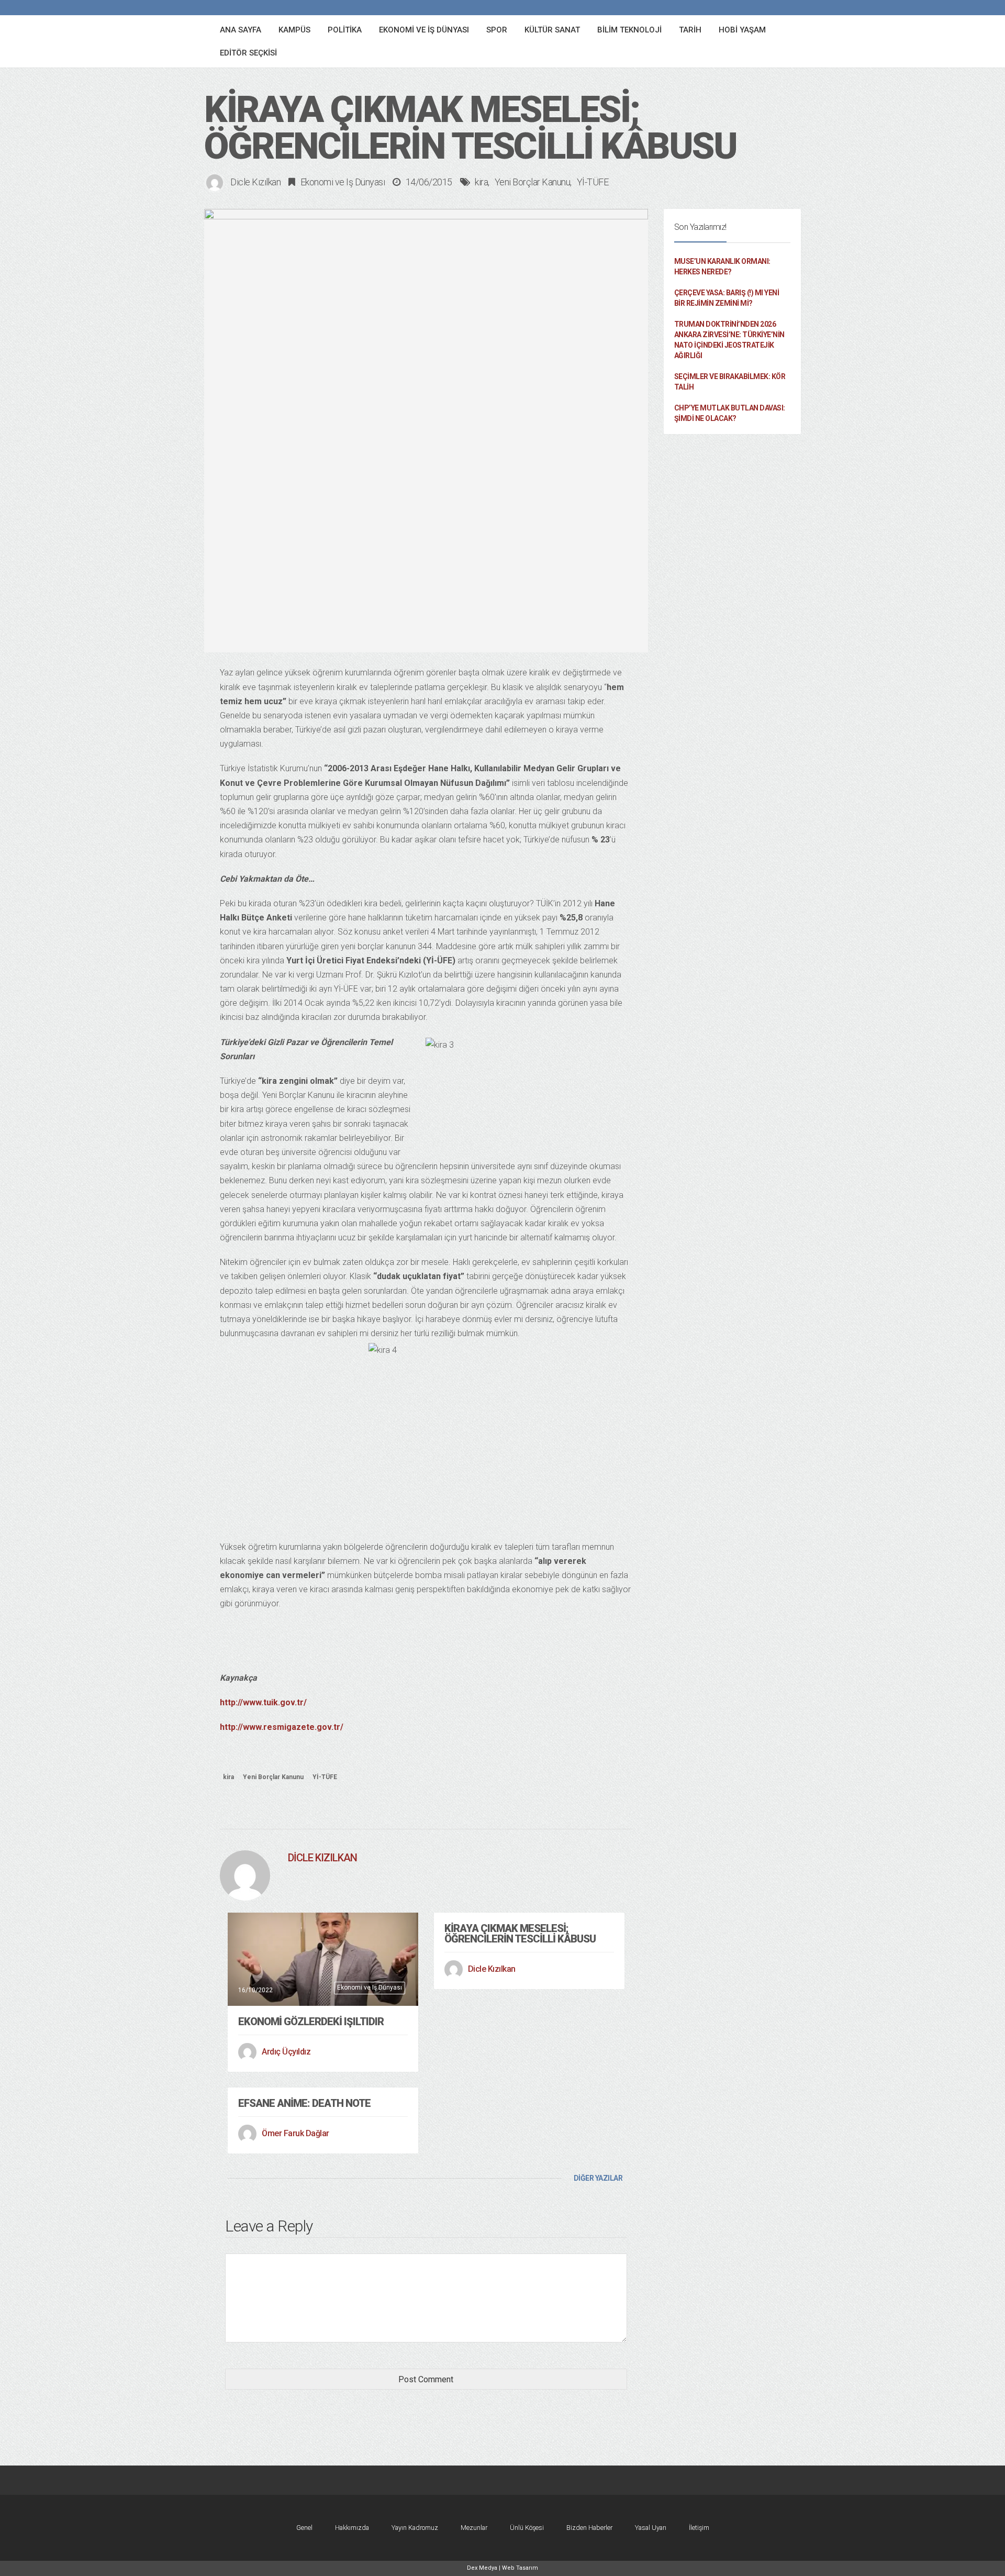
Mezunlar (474, 2528)
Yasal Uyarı (651, 2528)
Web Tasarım (520, 2568)
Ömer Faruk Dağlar (295, 2133)
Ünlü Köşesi (527, 2528)
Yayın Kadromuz (415, 2528)
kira (481, 182)
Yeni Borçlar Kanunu (533, 182)
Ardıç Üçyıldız (286, 2052)
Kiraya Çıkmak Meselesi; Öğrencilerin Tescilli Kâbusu (520, 1934)
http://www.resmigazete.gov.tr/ (282, 1727)
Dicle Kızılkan (255, 182)
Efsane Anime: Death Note (304, 2103)
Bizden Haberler (589, 2528)
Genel (304, 2528)
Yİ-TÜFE (593, 182)
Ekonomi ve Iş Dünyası (343, 182)
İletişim (699, 2528)
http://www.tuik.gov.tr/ (263, 1702)
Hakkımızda (352, 2528)
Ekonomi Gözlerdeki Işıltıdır (311, 2022)
